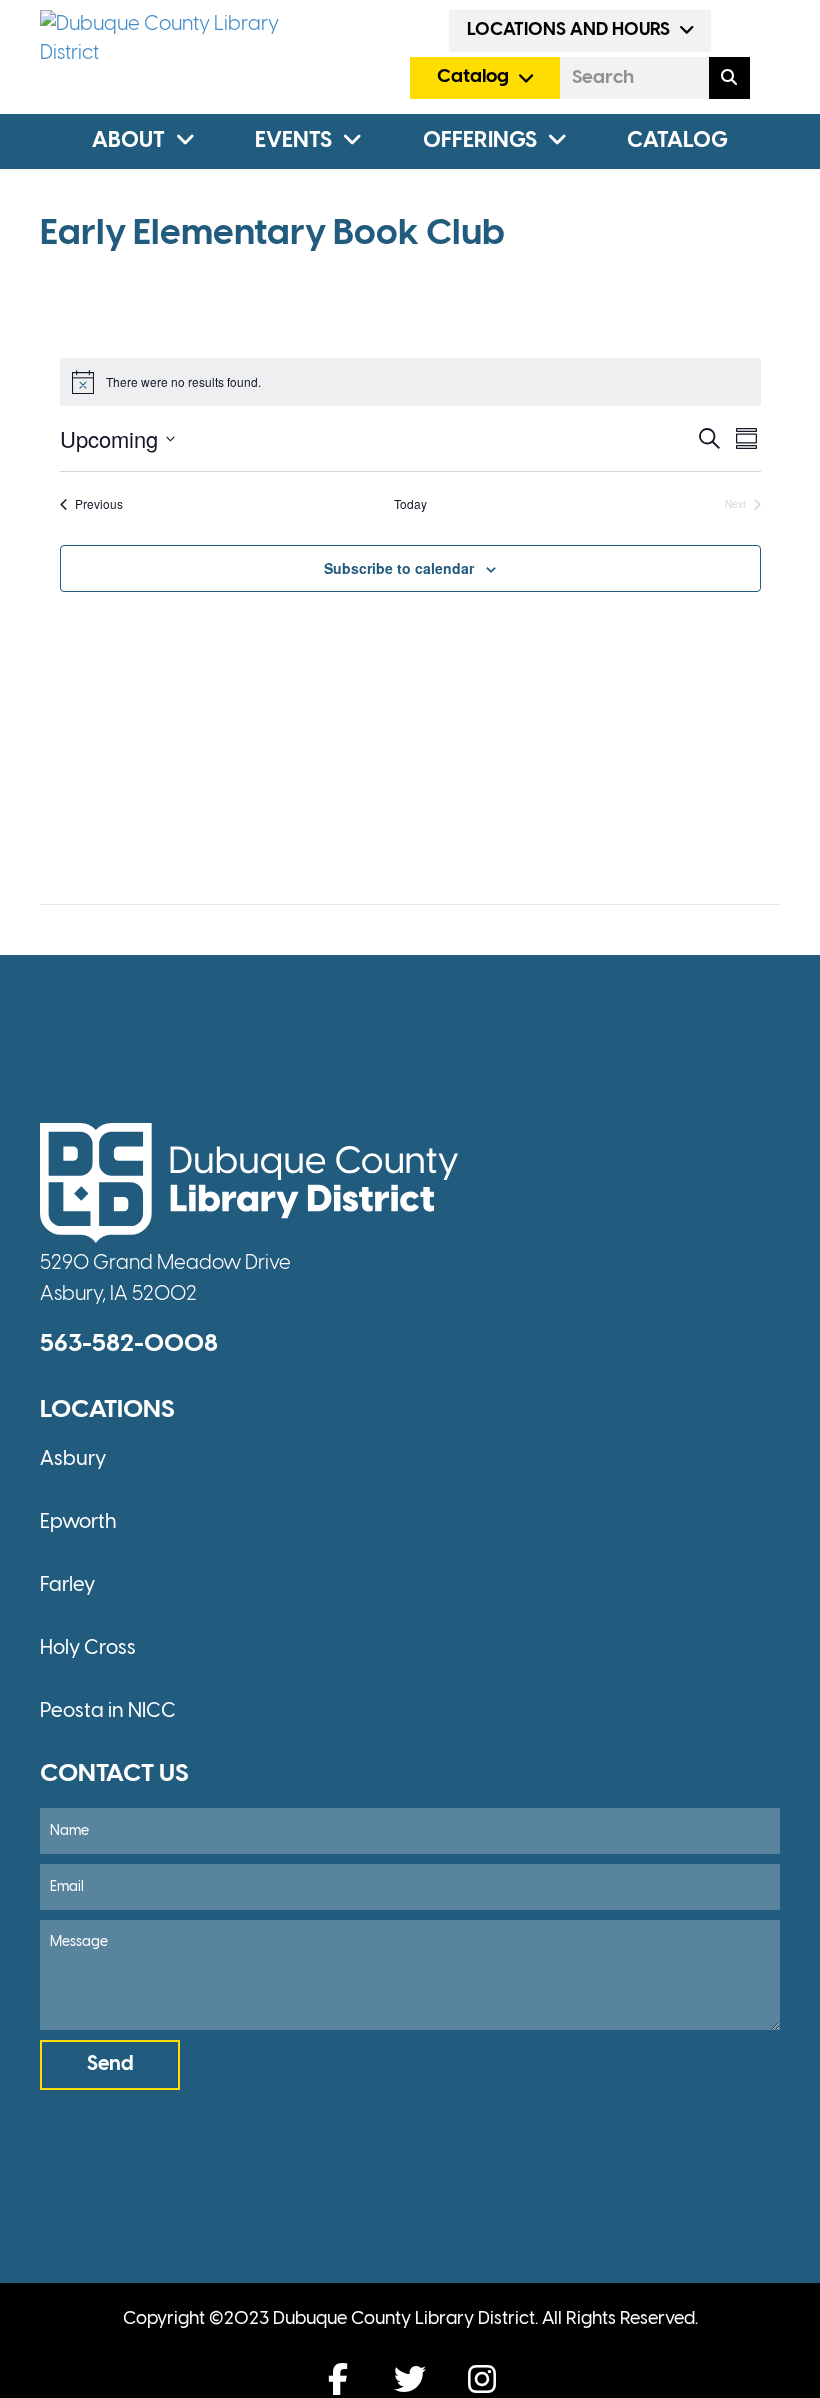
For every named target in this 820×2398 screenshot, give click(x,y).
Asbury (73, 1459)
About (128, 141)
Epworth (78, 1522)
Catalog (677, 141)
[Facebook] (338, 2379)
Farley (67, 1585)
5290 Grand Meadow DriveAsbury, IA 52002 (165, 1279)
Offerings (480, 141)
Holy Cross (88, 1648)
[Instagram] (482, 2379)
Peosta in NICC (108, 1711)
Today (410, 504)
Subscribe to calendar (399, 568)
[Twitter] (410, 2379)
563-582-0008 (129, 1344)
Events (293, 141)
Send (110, 2064)
